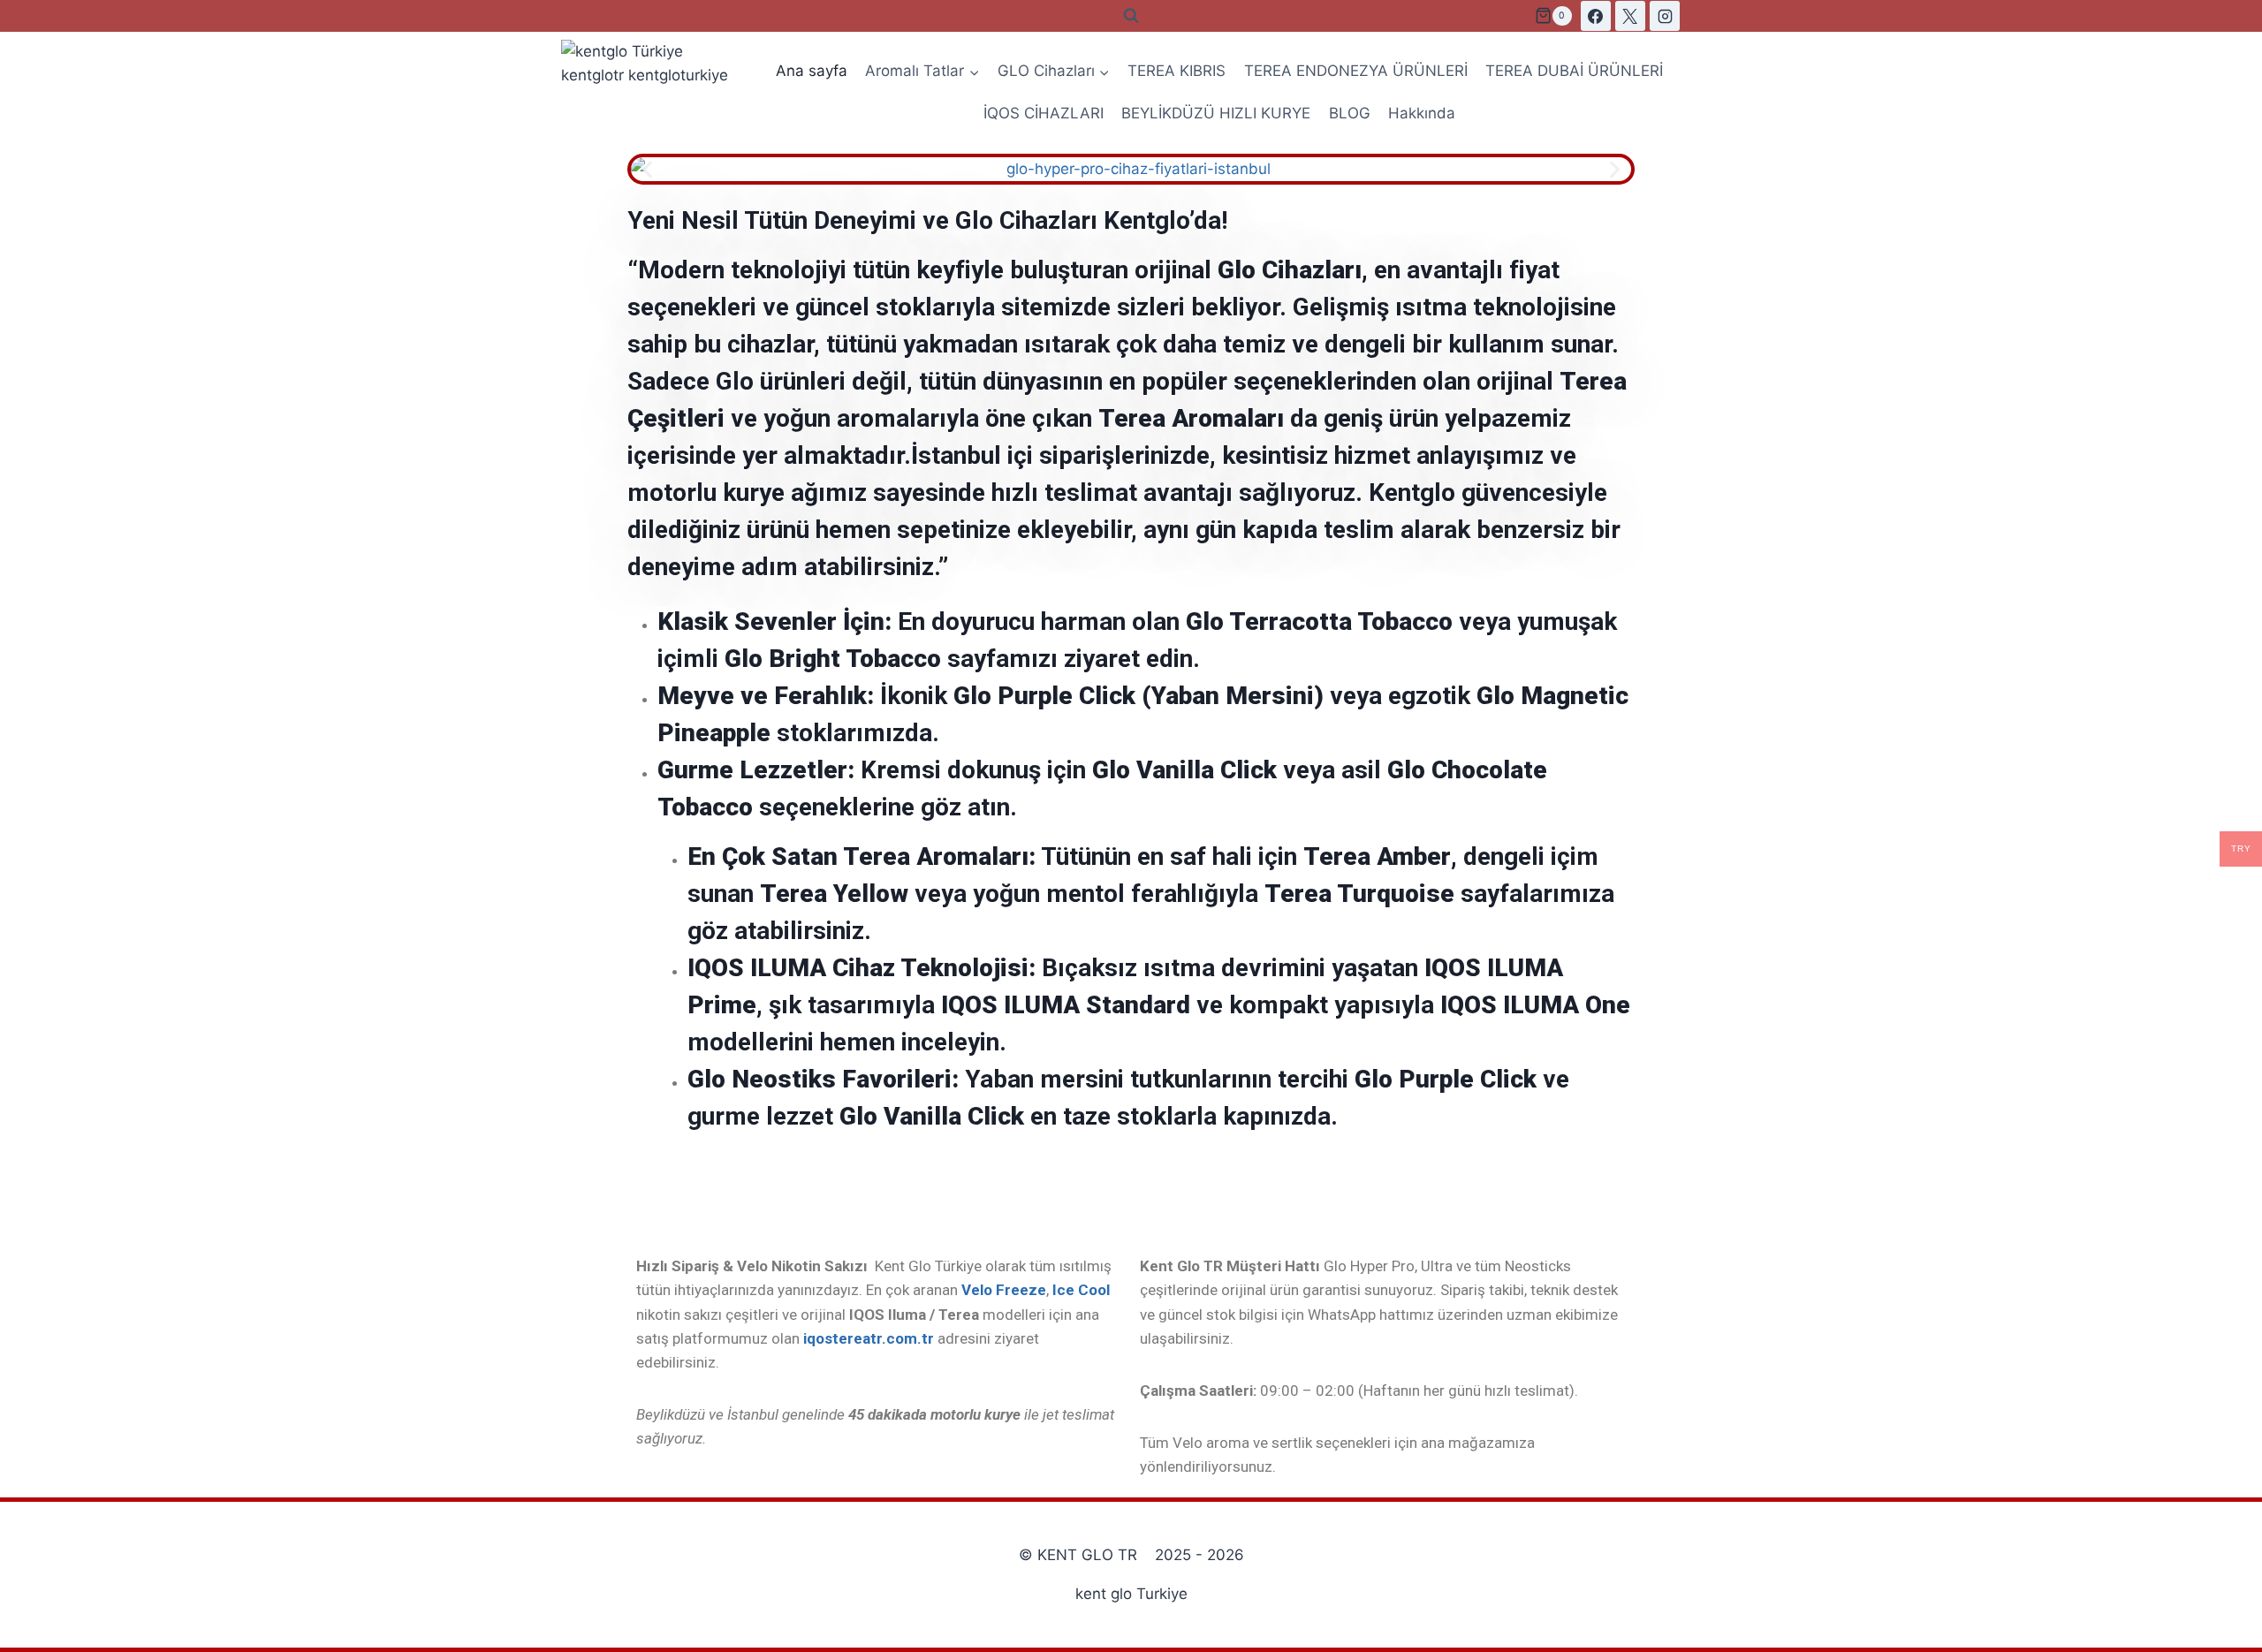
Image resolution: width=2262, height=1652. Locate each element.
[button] (647, 169)
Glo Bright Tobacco (833, 659)
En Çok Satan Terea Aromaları (858, 856)
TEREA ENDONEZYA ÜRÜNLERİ (1356, 71)
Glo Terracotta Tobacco (1319, 621)
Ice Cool (1081, 1290)
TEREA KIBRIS (1177, 71)
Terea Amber (1377, 856)
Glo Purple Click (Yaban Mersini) (1139, 696)
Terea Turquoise (1359, 894)
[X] (1630, 16)
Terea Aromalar (1188, 418)
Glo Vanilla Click (1184, 770)
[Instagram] (1665, 16)
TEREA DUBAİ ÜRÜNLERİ (1574, 71)
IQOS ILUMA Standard (1066, 1005)
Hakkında (1422, 113)
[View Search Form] (1131, 16)
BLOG (1350, 113)
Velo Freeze (1004, 1290)
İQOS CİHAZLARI (1044, 113)
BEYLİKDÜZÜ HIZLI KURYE (1216, 113)
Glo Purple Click (1446, 1079)
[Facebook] (1596, 16)
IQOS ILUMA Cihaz (791, 968)
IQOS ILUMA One (1535, 1005)
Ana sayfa (812, 71)
